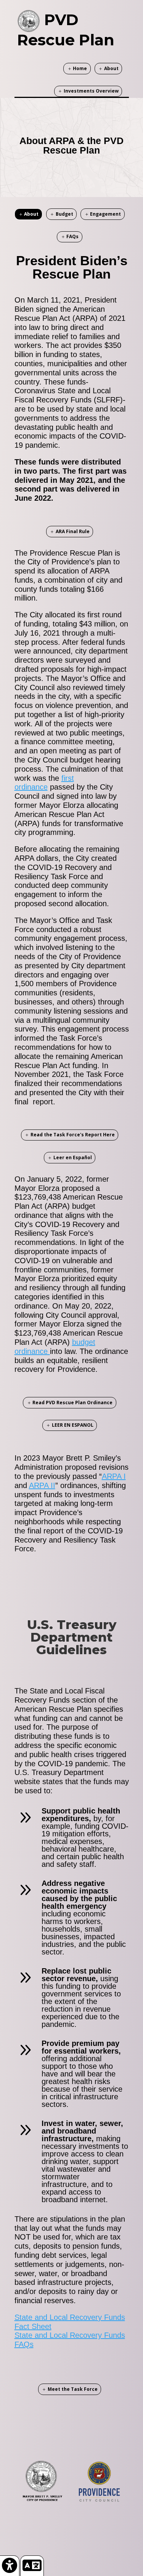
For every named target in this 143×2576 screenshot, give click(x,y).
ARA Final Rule (73, 531)
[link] (10, 2566)
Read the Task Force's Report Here (73, 1135)
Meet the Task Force (73, 2389)
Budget (64, 214)
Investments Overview (91, 91)
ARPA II (42, 1485)
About (111, 68)
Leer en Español (73, 1157)
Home (80, 68)
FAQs (72, 236)
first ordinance (44, 783)
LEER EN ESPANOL (73, 1425)
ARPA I (114, 1476)
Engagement (105, 214)
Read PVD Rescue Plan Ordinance (72, 1403)
